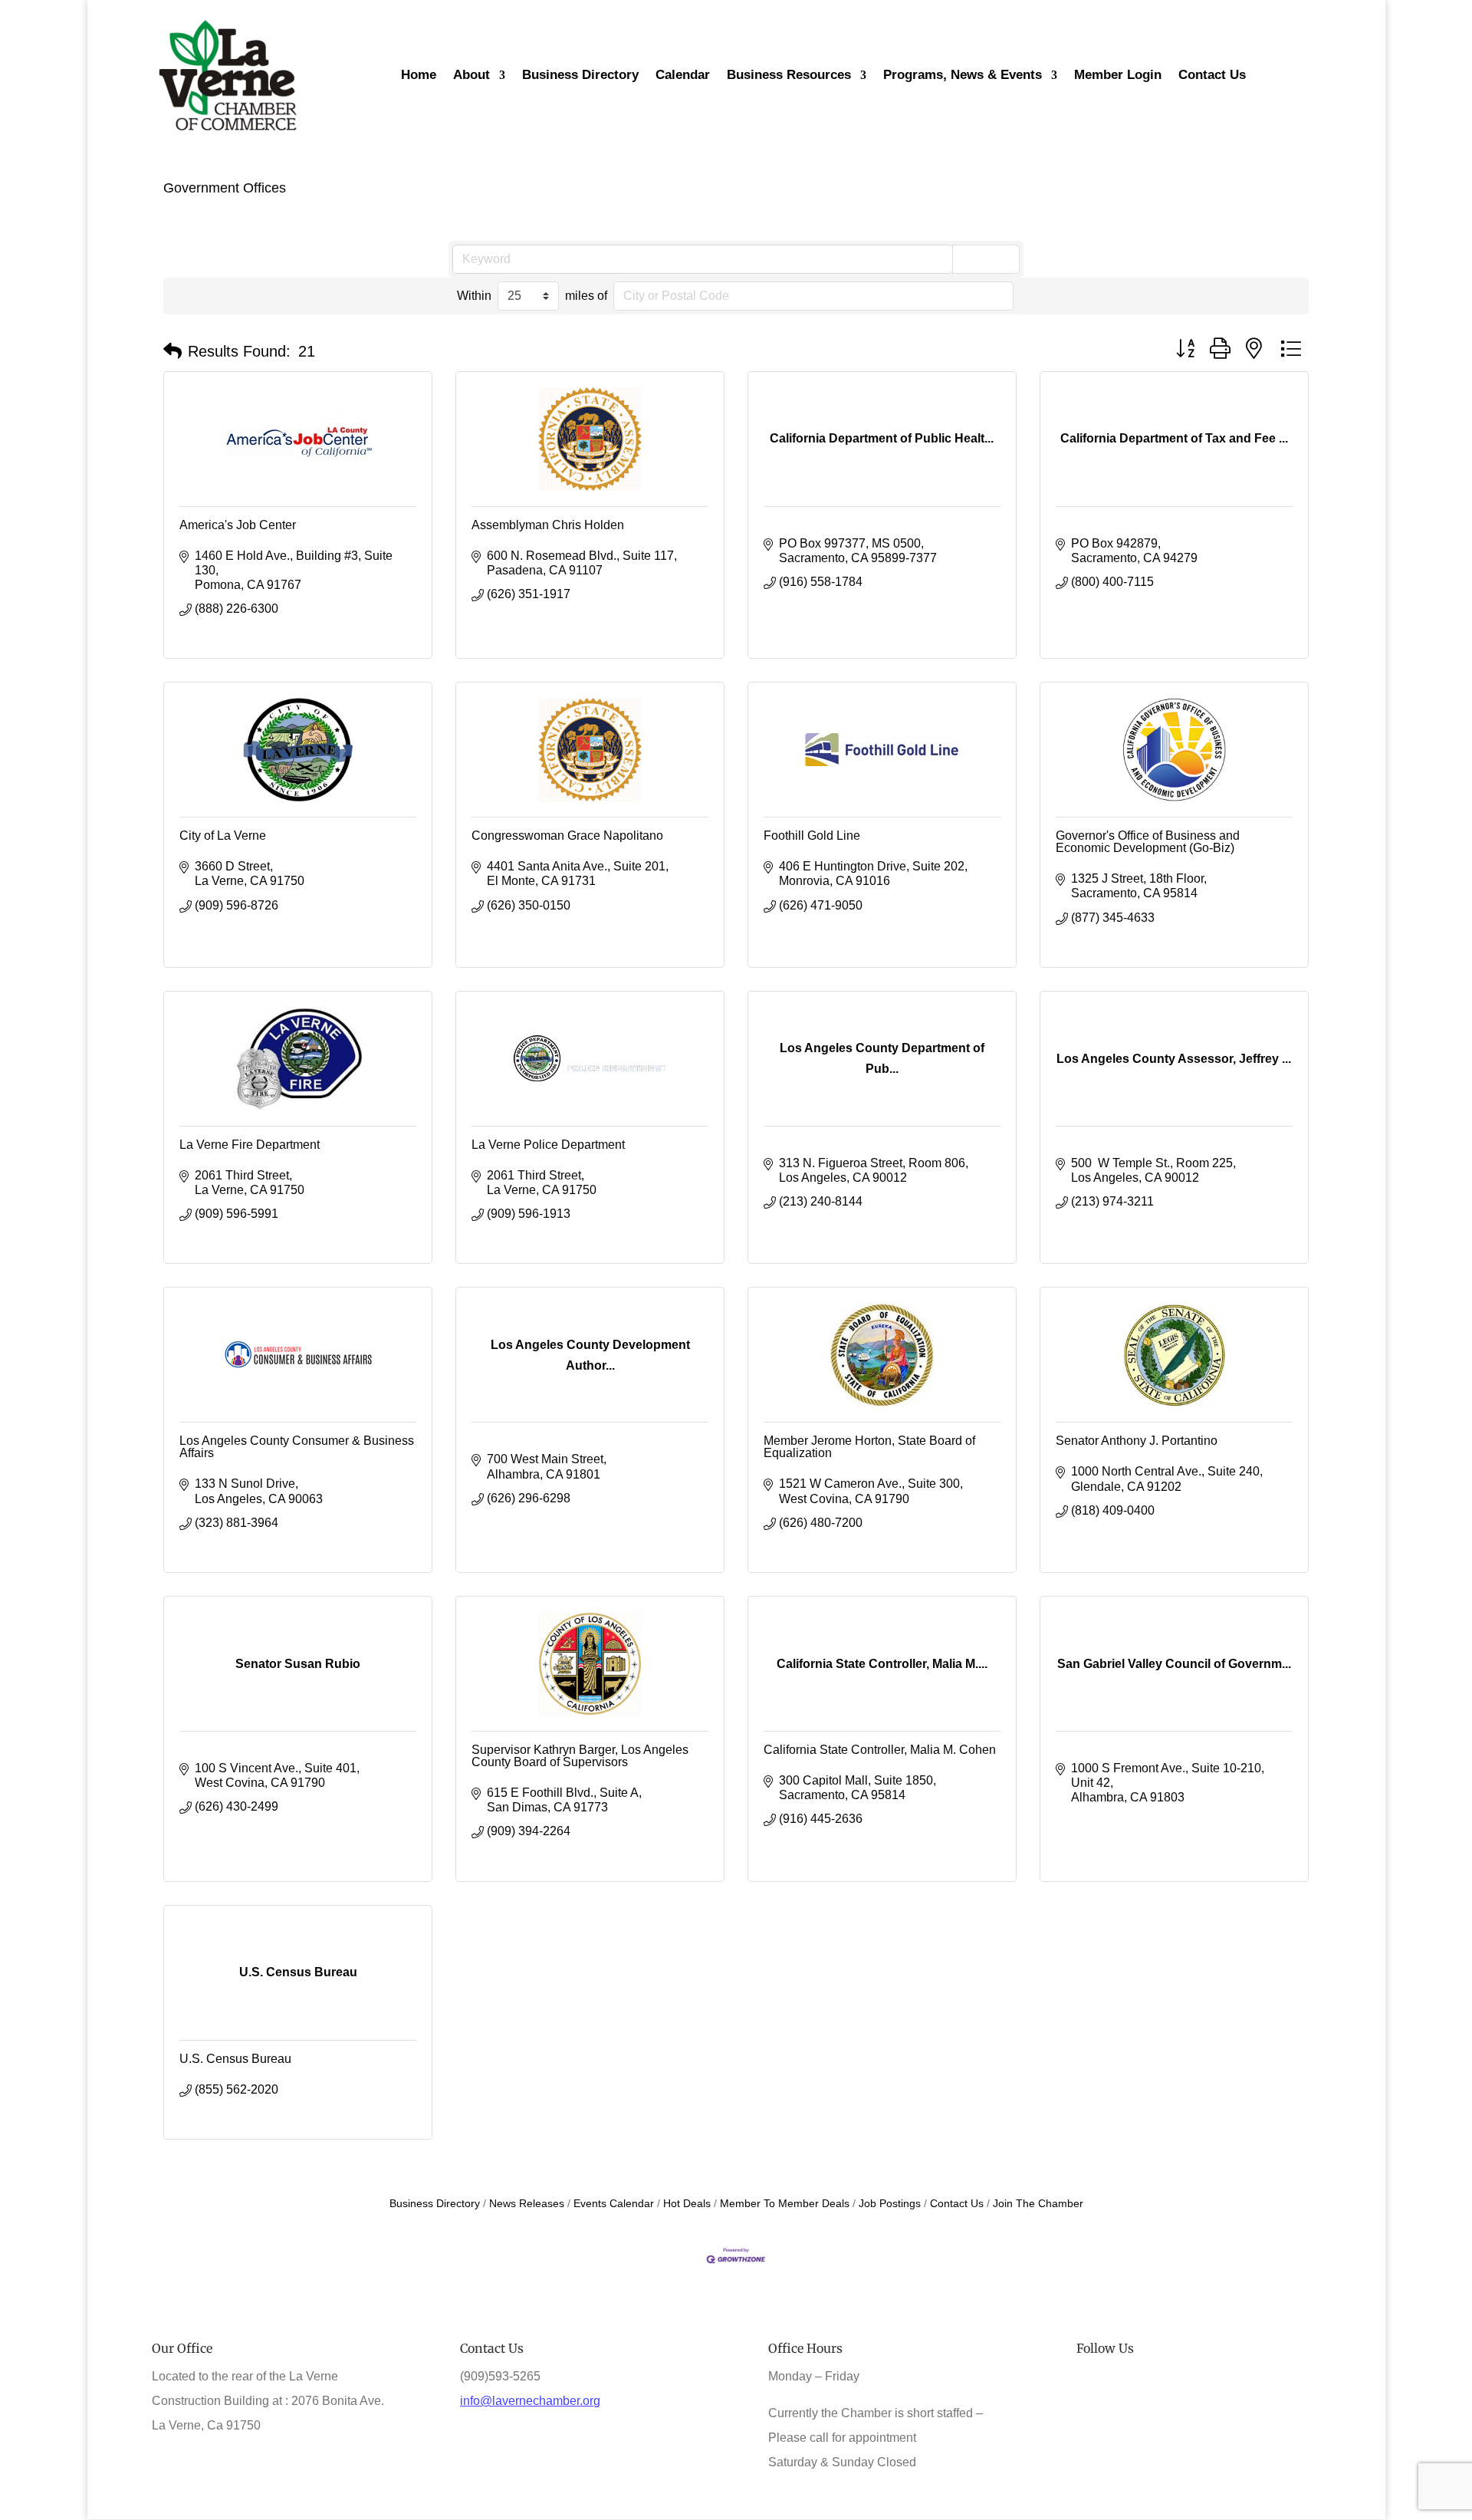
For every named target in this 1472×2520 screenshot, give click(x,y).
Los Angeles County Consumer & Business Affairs (297, 1447)
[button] (172, 351)
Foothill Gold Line (812, 836)
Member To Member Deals (785, 2204)
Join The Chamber (1038, 2204)
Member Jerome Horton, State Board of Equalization (869, 1447)
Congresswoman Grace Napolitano (567, 836)
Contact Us (957, 2204)
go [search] (993, 258)
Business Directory (435, 2204)
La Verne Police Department (548, 1145)
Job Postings (890, 2204)
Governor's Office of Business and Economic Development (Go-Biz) (1148, 842)
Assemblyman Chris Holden (548, 525)
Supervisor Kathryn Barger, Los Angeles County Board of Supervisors (580, 1756)
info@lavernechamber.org (530, 2401)
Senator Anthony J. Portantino (1137, 1441)
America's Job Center (238, 525)
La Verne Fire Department (250, 1145)
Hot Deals (687, 2204)
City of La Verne (223, 836)
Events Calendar (614, 2204)
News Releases (527, 2204)
